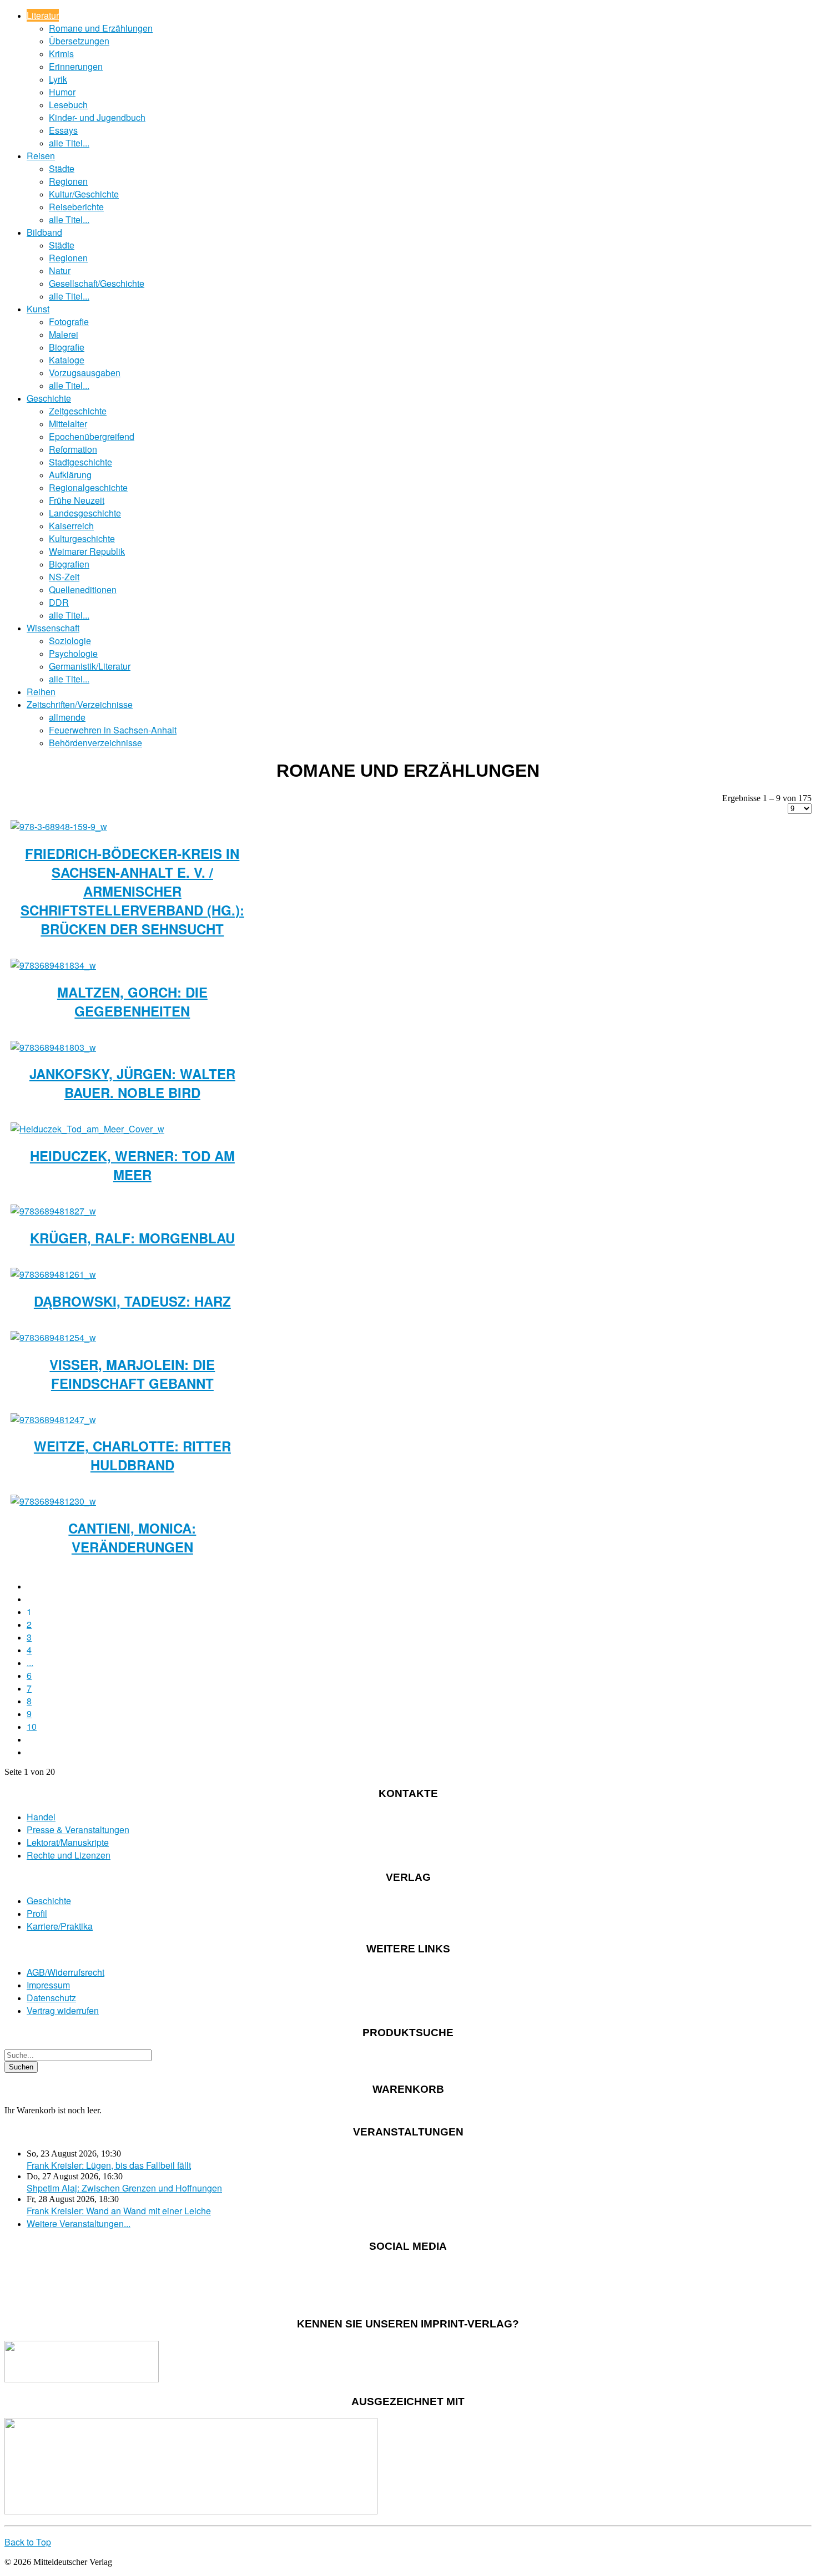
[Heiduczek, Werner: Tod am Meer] (87, 1129)
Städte (62, 168)
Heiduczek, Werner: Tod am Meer (132, 1165)
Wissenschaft (53, 628)
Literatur (43, 15)
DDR (59, 602)
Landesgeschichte (85, 513)
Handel (41, 1817)
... (30, 1662)
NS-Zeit (64, 577)
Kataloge (67, 360)
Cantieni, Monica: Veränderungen (132, 1537)
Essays (63, 130)
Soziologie (70, 641)
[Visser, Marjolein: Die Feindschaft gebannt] (53, 1337)
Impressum (48, 1985)
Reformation (73, 449)
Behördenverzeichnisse (95, 743)
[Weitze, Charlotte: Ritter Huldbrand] (53, 1419)
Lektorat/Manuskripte (68, 1842)
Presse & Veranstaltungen (78, 1829)
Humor (62, 92)
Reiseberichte (76, 207)
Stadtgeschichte (80, 462)
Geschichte (49, 398)
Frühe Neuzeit (77, 500)
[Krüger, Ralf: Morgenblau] (53, 1211)
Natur (60, 270)
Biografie (67, 347)
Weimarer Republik (87, 551)
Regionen (68, 181)
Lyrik (58, 79)
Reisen (41, 156)
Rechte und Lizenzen (69, 1855)
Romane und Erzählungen (101, 28)
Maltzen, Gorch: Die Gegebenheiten (132, 1001)
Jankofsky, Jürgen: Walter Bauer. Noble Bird (132, 1083)
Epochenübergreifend (92, 436)
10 (32, 1726)
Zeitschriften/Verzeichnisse (80, 704)
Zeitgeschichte (78, 411)
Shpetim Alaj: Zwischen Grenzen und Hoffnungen (124, 2188)
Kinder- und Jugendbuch (97, 117)
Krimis (61, 54)
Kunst (38, 309)
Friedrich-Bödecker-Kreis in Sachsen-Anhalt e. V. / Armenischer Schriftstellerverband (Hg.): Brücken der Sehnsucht (132, 891)
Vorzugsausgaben (85, 373)
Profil (37, 1913)
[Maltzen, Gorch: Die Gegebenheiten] (53, 965)
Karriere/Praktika (60, 1926)
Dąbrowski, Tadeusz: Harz (132, 1301)
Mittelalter (68, 424)
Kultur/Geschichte (84, 194)
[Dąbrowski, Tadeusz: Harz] (53, 1274)
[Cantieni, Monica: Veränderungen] (53, 1501)
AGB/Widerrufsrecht (66, 1972)
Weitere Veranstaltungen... (79, 2223)
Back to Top (28, 2542)
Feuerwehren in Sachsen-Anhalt (113, 730)
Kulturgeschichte (82, 538)
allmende (67, 717)
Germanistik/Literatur (90, 666)
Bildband (44, 232)
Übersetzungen (79, 41)
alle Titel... (69, 143)
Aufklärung (70, 475)
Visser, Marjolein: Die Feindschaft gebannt (132, 1374)
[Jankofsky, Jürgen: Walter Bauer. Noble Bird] (53, 1047)
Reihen (41, 692)
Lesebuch (68, 105)
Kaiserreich (71, 526)
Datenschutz (51, 1998)
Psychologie (73, 653)
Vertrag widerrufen (63, 2010)
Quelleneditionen (83, 589)
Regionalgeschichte (88, 487)
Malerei (64, 334)
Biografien (69, 564)
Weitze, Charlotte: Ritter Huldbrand (132, 1455)
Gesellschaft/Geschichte (97, 283)
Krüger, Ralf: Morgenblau (132, 1238)
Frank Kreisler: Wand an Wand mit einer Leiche (119, 2211)
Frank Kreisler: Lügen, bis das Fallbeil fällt (109, 2165)
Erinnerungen (76, 66)
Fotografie (69, 322)
